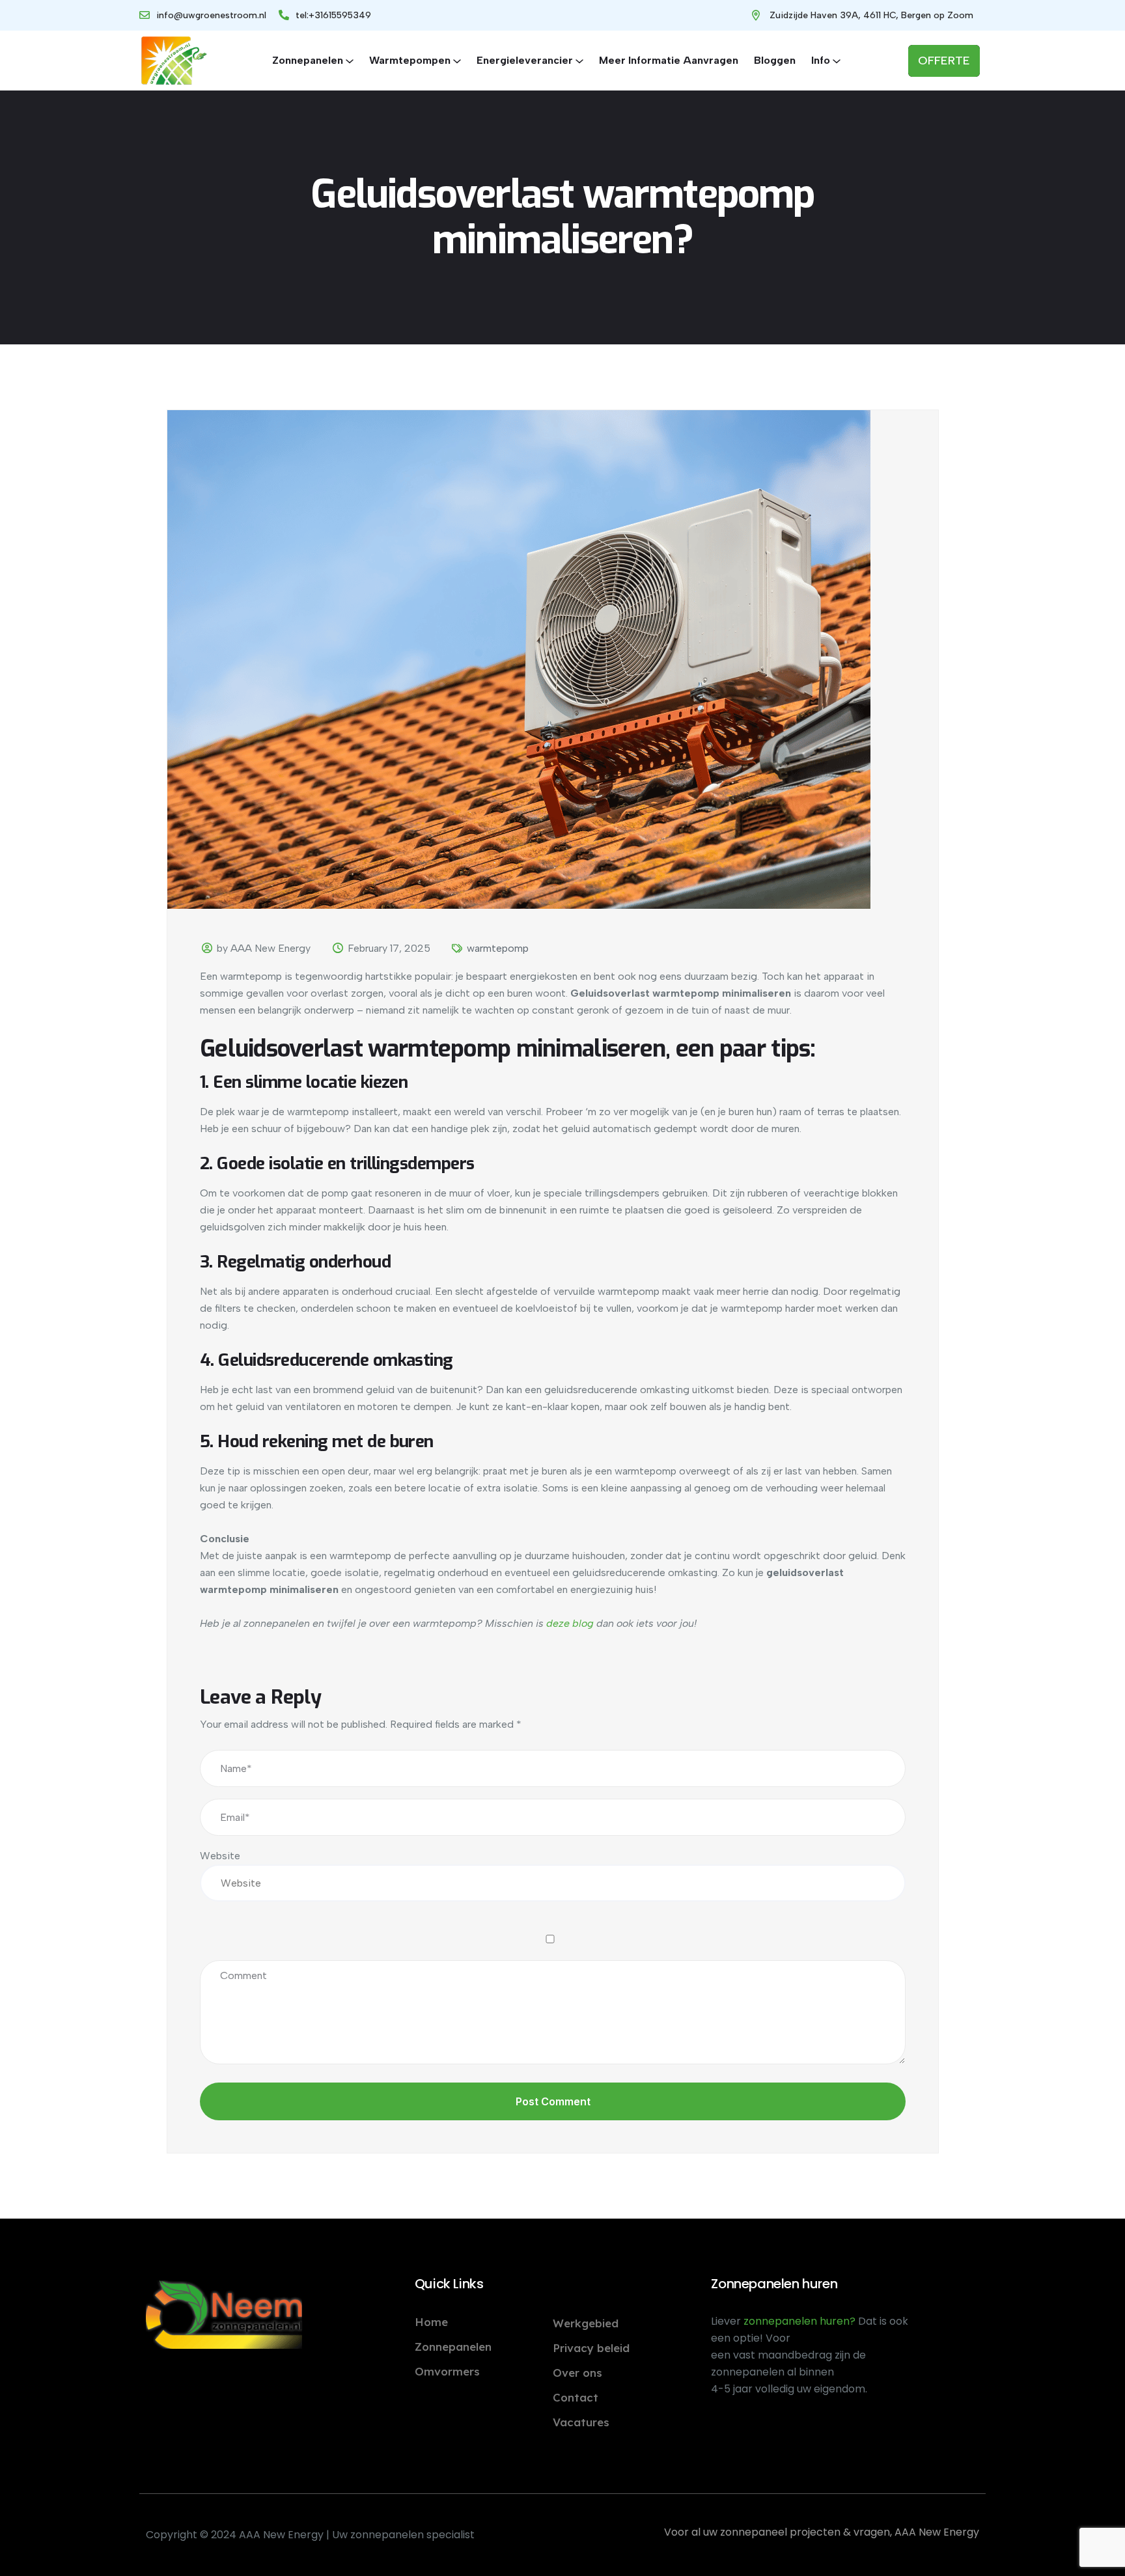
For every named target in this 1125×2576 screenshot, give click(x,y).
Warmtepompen (410, 60)
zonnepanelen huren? (801, 2321)
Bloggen (775, 60)
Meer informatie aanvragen (669, 60)
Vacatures (581, 2422)
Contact (576, 2397)
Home (431, 2322)
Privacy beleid (591, 2348)
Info (821, 60)
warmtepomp (498, 948)
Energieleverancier (525, 60)
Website (220, 1856)
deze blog (570, 1623)
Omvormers (447, 2371)
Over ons (577, 2373)
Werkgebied (586, 2323)
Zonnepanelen (308, 60)
